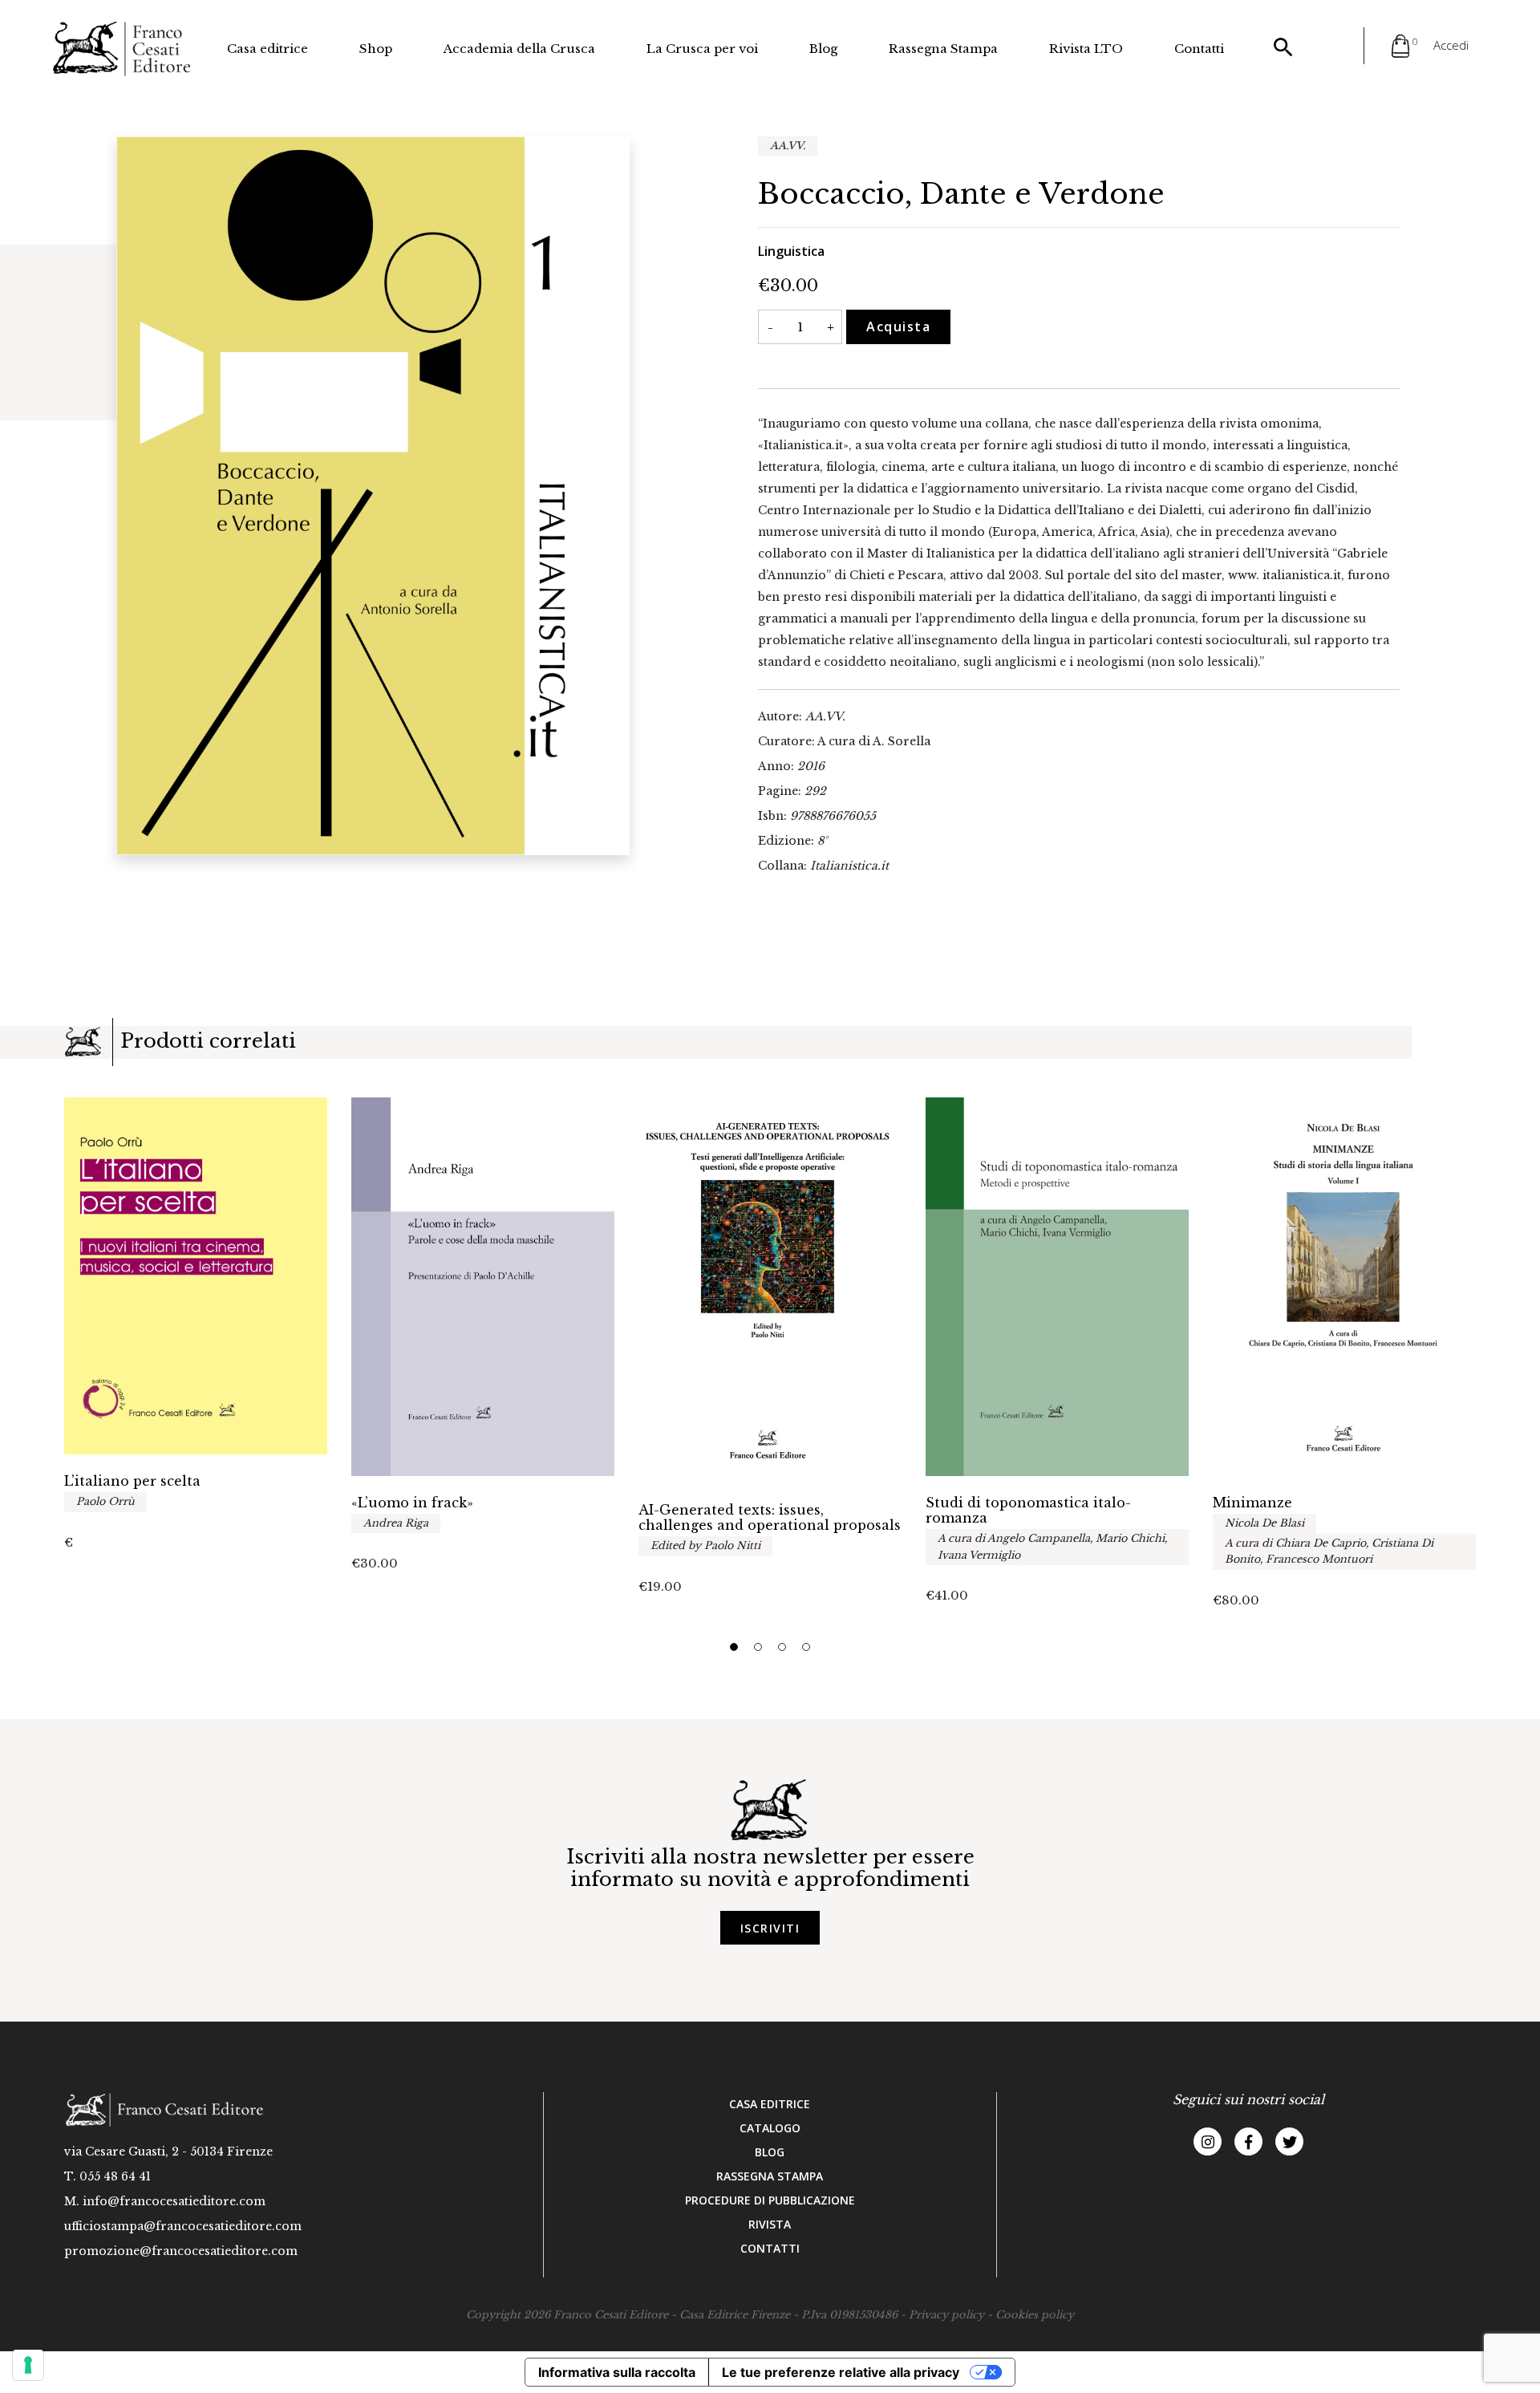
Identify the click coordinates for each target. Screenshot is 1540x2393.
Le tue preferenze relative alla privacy (841, 2372)
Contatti (1199, 49)
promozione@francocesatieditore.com (181, 2251)
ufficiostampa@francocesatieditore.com (183, 2226)
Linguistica (791, 251)
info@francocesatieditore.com (174, 2201)
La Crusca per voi (702, 49)
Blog (823, 49)
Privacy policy (946, 2315)
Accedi (1451, 45)
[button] (734, 1647)
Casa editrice (267, 49)
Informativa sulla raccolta (617, 2372)
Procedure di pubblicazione (770, 2200)
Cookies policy (1035, 2315)
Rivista (770, 2224)
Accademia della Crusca (519, 49)
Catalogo (770, 2128)
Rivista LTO (1086, 49)
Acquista (898, 327)
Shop (376, 49)
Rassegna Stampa (943, 49)
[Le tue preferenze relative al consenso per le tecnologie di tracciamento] (28, 2365)
